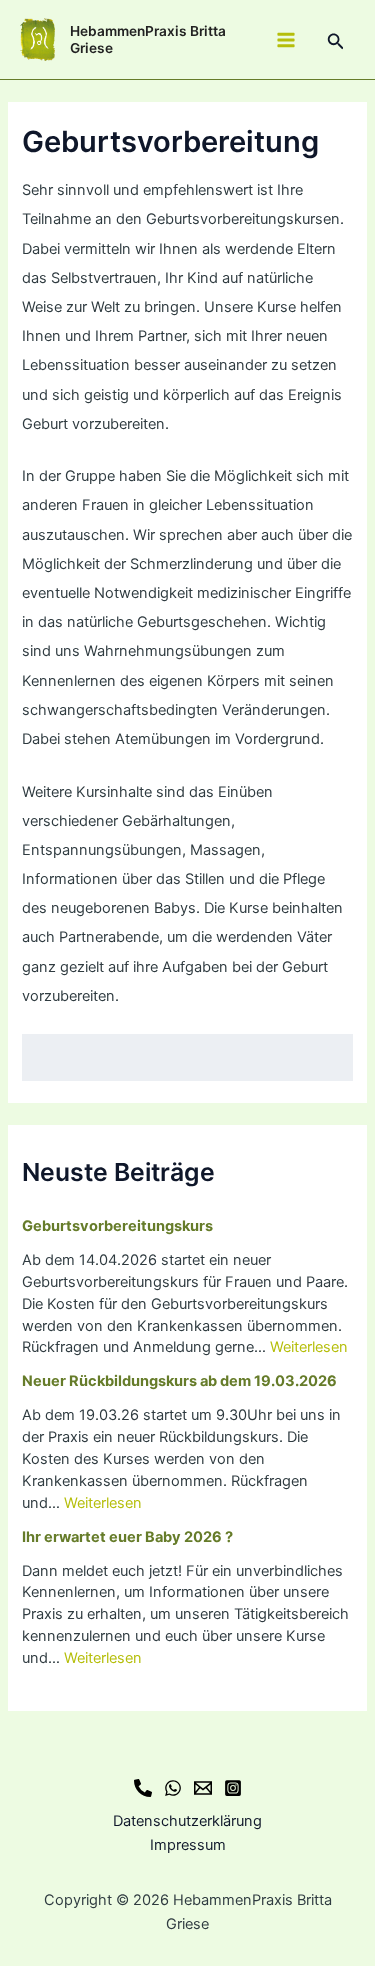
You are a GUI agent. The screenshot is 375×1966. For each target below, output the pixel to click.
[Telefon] (143, 1788)
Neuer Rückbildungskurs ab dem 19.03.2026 (179, 1381)
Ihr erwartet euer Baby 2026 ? (127, 1537)
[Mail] (203, 1788)
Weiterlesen (309, 1347)
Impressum (188, 1845)
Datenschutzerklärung (187, 1821)
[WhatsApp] (173, 1788)
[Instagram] (233, 1788)
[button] (336, 41)
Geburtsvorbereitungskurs (117, 1226)
